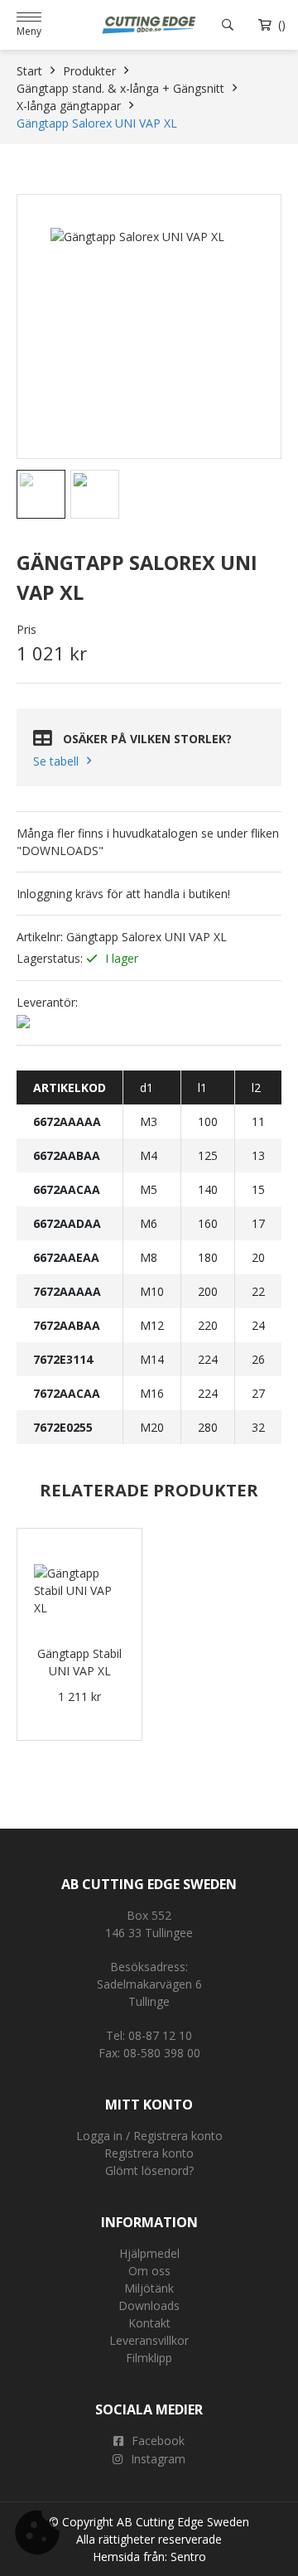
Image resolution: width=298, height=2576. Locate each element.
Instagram (158, 2459)
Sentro (188, 2557)
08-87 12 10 (160, 2035)
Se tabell (56, 761)
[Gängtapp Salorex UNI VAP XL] (149, 326)
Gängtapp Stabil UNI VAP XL (79, 1662)
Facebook (158, 2441)
